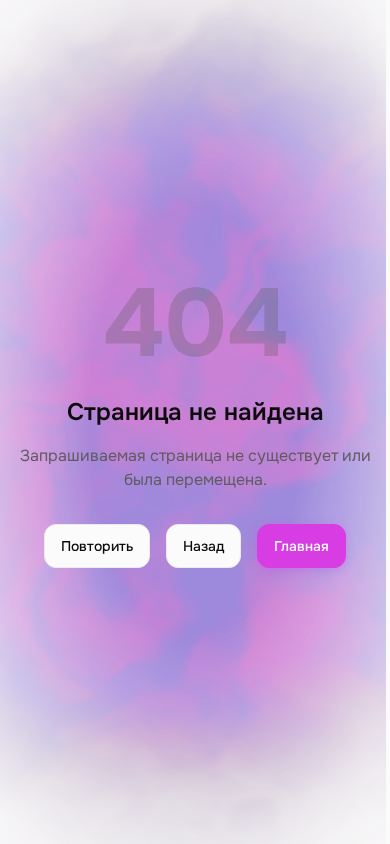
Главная (301, 546)
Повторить (97, 546)
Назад (203, 546)
